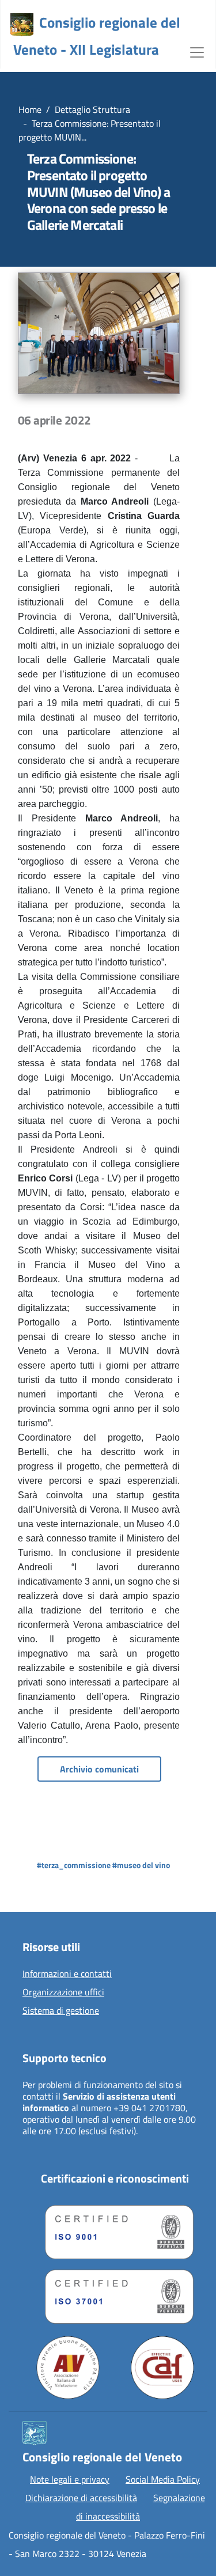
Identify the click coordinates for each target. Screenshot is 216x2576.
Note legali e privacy (70, 2479)
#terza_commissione (74, 1865)
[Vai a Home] (22, 25)
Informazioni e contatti (67, 1974)
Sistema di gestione (61, 2011)
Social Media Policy (163, 2479)
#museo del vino (141, 1865)
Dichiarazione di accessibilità (81, 2498)
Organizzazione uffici (63, 1992)
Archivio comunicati (99, 1769)
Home (30, 109)
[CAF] (162, 2367)
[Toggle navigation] (197, 51)
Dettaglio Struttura (92, 109)
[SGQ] (115, 2229)
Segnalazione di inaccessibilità (141, 2507)
